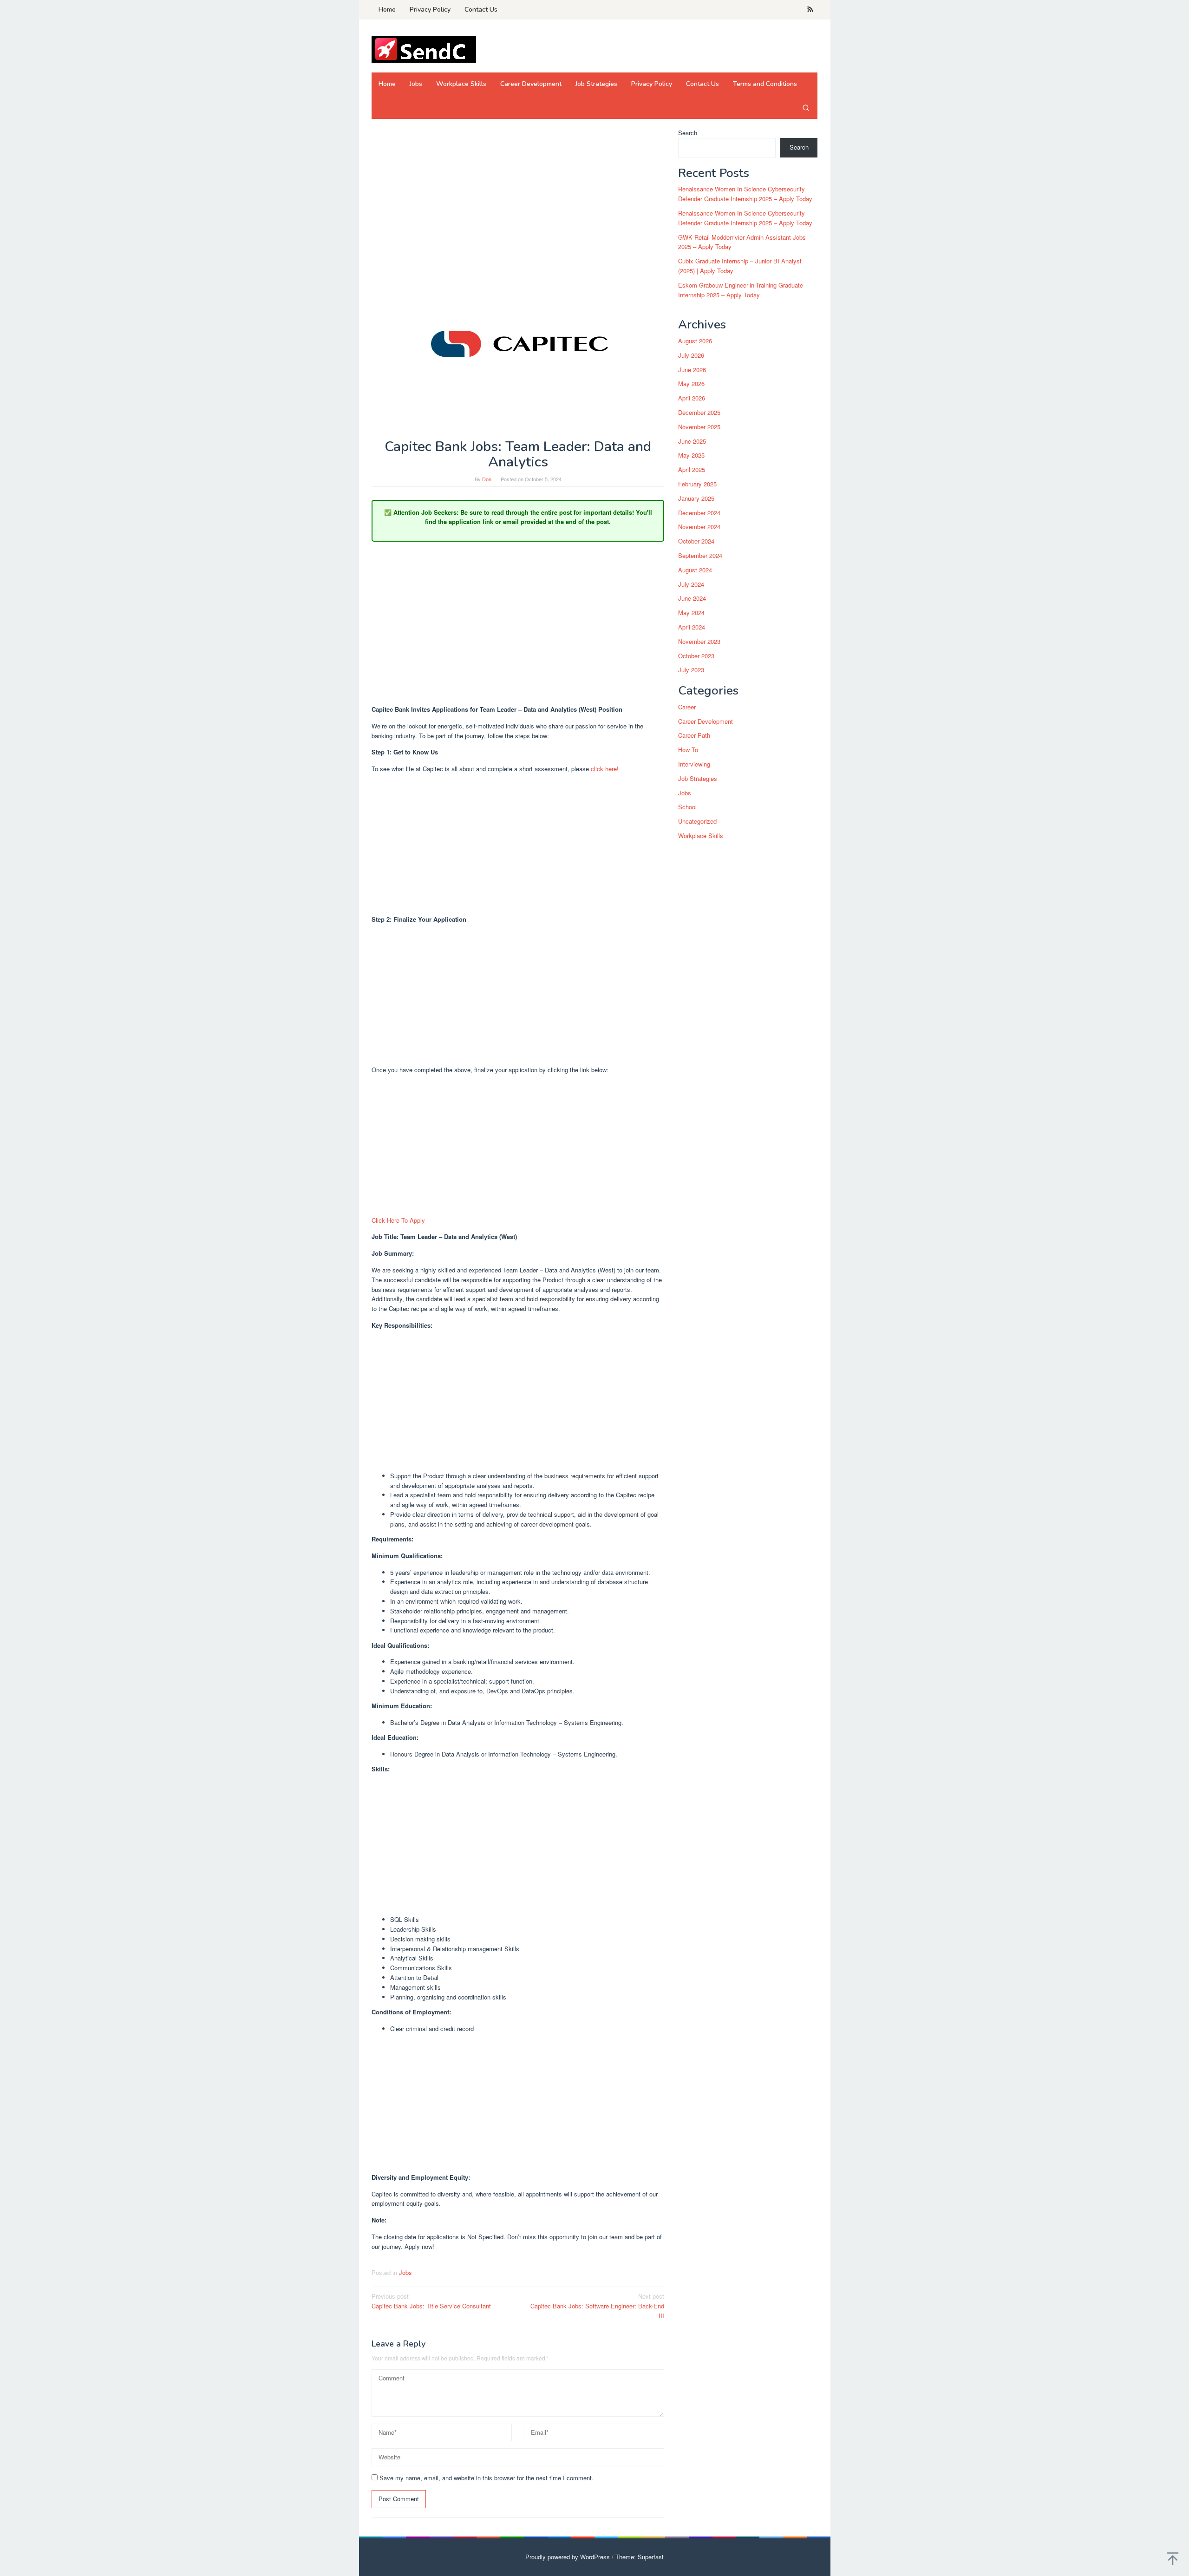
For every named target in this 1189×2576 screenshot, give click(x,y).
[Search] (806, 107)
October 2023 (696, 656)
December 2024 (699, 513)
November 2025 (699, 427)
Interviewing (694, 764)
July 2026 (691, 355)
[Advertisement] (518, 197)
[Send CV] (424, 49)
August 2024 (695, 570)
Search (688, 133)
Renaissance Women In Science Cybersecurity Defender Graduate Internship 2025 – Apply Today (745, 194)
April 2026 (692, 398)
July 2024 (691, 584)
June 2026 (692, 370)
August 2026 (695, 341)
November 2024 (699, 527)
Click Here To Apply (398, 1220)
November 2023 (699, 641)
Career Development (706, 721)
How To (688, 750)
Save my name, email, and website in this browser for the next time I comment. (487, 2478)
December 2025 (699, 412)
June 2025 (692, 441)
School (687, 807)
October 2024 (696, 541)
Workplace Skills (701, 836)
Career (687, 707)
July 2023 (691, 670)
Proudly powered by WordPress (568, 2557)
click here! (605, 769)
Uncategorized (697, 822)
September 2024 (700, 555)
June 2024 (692, 599)
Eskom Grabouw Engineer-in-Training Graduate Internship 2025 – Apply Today (741, 290)
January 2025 (696, 498)
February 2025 (697, 484)
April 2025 (692, 470)
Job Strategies (698, 778)
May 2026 (691, 384)
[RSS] (810, 10)
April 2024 (692, 627)
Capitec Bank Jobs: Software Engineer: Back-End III (597, 2306)
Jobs (405, 2272)
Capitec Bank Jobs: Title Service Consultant (431, 2301)
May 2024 (691, 613)
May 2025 (691, 456)
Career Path (694, 736)
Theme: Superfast (640, 2557)
